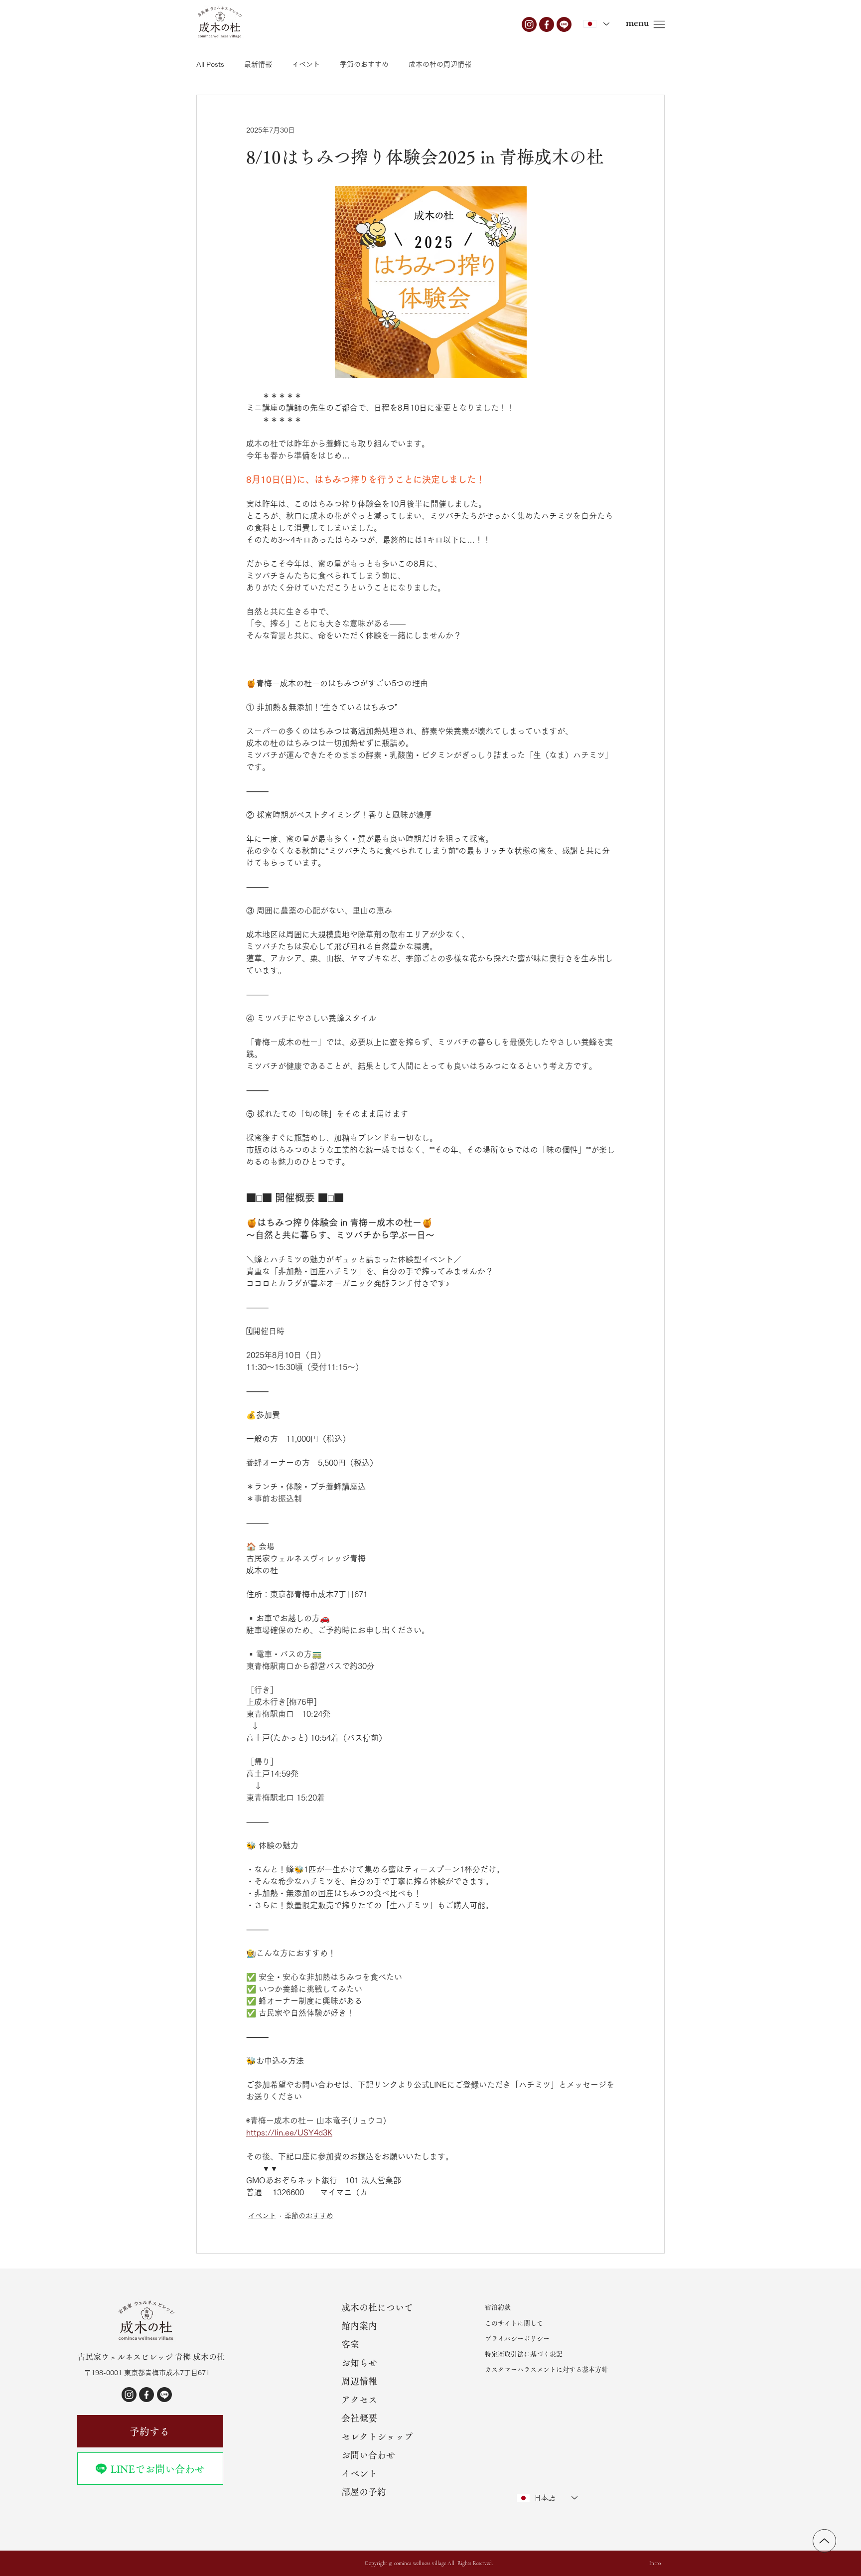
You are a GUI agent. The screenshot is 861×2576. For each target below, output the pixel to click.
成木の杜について (377, 2307)
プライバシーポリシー (517, 2339)
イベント (306, 64)
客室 (350, 2344)
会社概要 (359, 2418)
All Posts (210, 64)
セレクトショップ (377, 2436)
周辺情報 (359, 2381)
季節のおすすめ (364, 64)
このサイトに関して (514, 2323)
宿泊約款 (498, 2307)
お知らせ (359, 2363)
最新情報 (258, 64)
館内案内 (359, 2326)
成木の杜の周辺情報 (440, 64)
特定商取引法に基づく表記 (524, 2354)
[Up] (824, 2541)
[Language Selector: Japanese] (596, 24)
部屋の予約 (364, 2492)
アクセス (359, 2400)
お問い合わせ (368, 2455)
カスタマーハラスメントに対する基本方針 (546, 2369)
